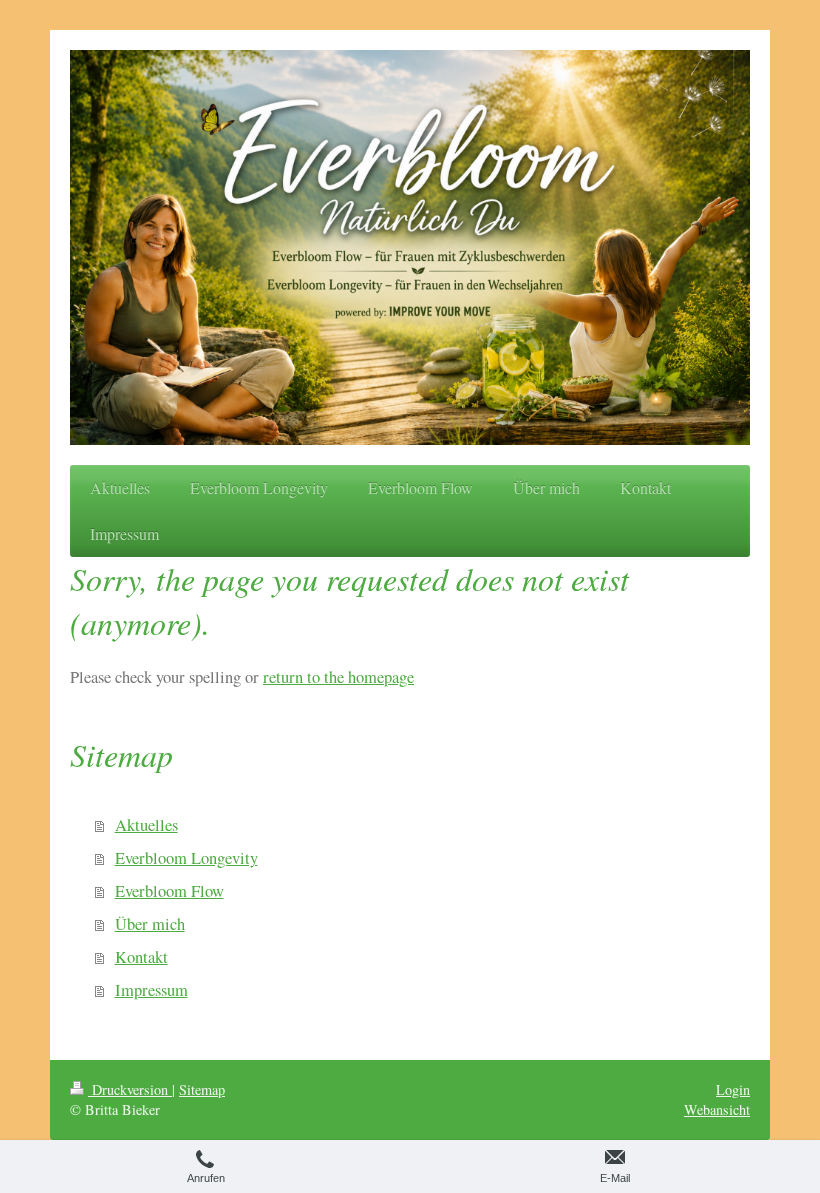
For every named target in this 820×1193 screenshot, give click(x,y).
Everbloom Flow (169, 891)
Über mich (150, 924)
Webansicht (717, 1109)
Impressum (151, 990)
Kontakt (141, 957)
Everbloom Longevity (186, 858)
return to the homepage (338, 677)
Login (733, 1089)
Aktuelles (146, 825)
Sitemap (202, 1089)
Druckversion (130, 1089)
